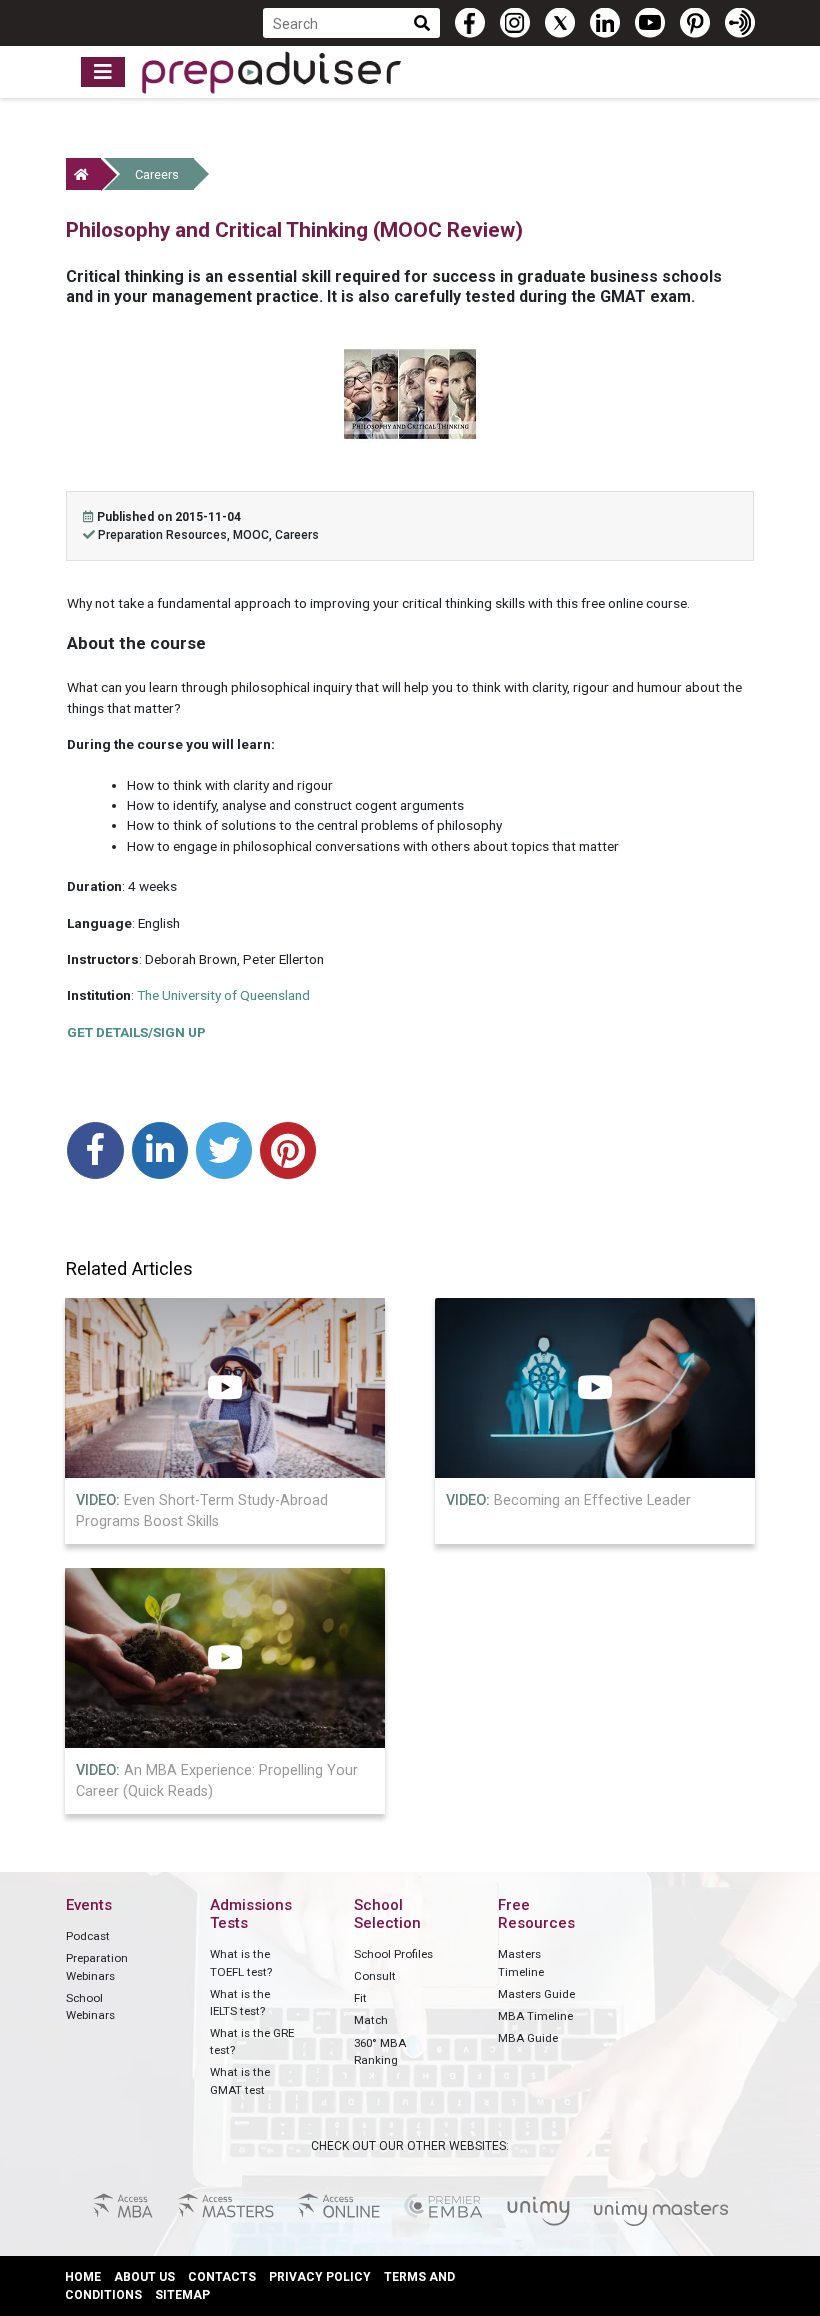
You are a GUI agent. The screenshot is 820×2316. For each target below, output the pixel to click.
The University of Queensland (223, 995)
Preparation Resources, (165, 535)
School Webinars (90, 2006)
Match (371, 2020)
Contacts (222, 2277)
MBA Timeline (535, 2016)
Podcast (88, 1936)
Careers (157, 174)
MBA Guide (528, 2038)
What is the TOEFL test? (241, 1962)
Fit (360, 1998)
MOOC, (254, 535)
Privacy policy (320, 2277)
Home (83, 2277)
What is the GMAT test (240, 2080)
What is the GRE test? (252, 2041)
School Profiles (393, 1954)
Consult (375, 1976)
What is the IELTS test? (240, 2002)
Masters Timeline (521, 1962)
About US (144, 2277)
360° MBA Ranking (380, 2051)
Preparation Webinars (97, 1966)
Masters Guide (536, 1994)
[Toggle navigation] (103, 72)
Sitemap (182, 2295)
